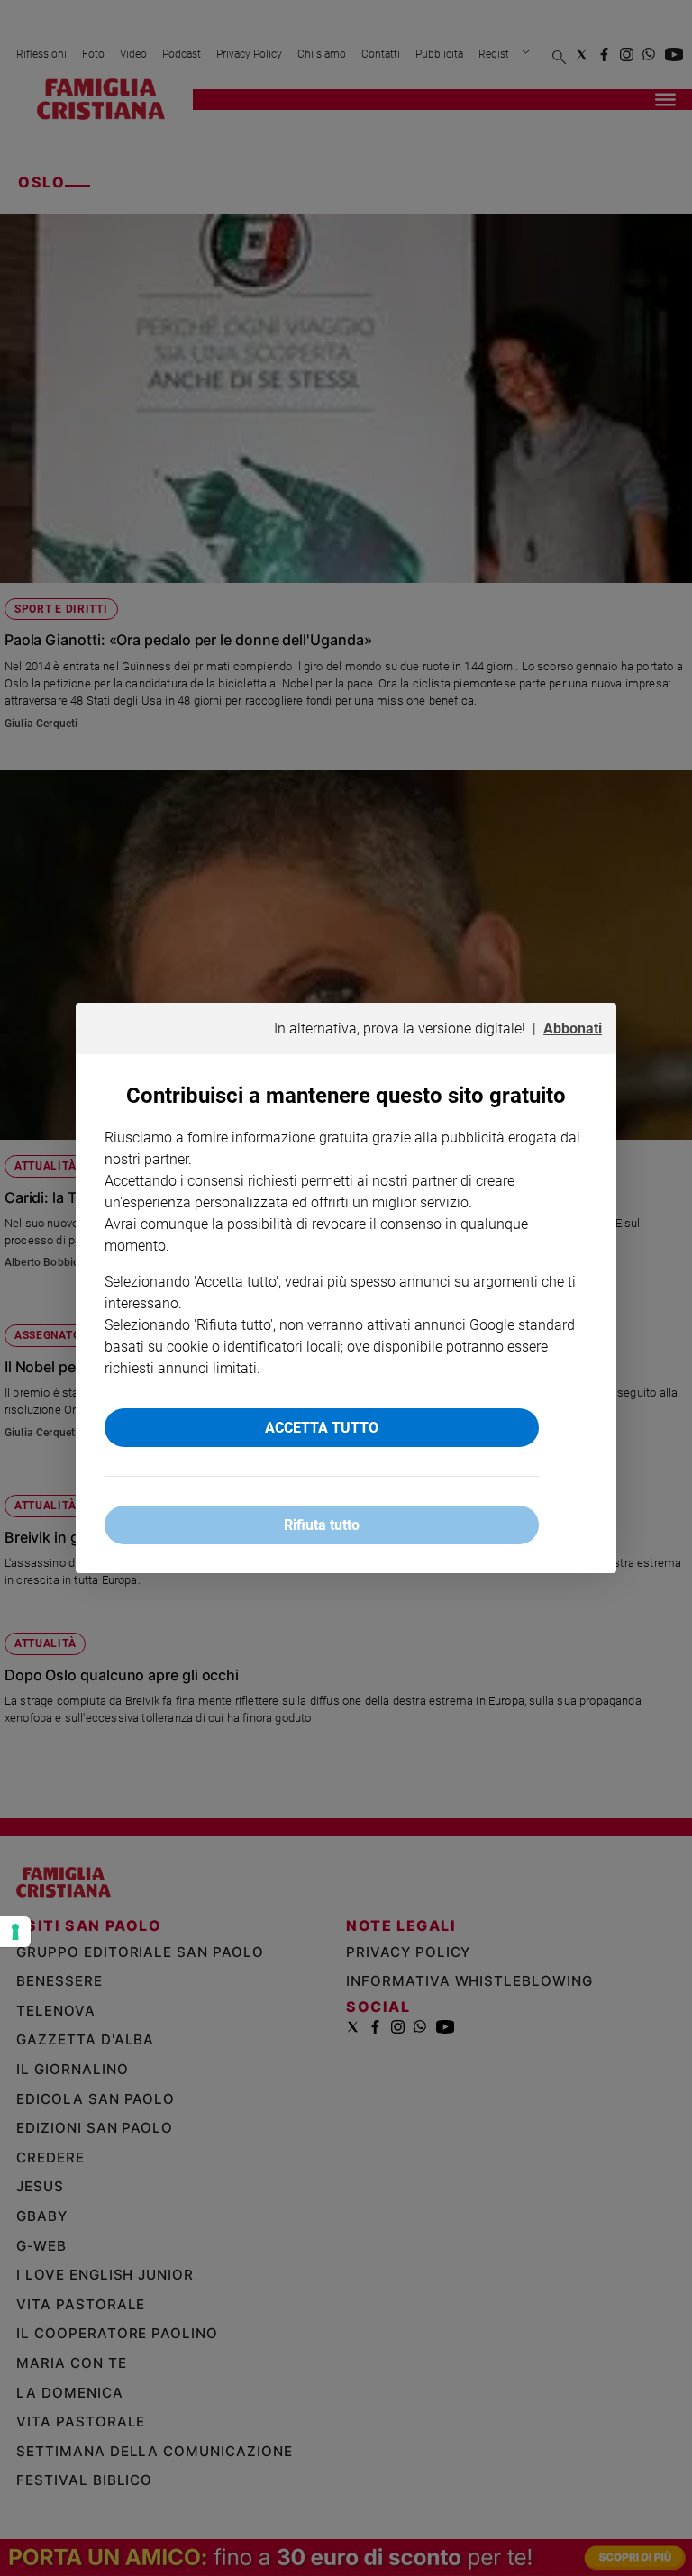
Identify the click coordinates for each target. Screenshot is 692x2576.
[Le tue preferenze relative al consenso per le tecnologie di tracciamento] (15, 1932)
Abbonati (573, 1029)
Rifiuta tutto (322, 1525)
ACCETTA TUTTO (322, 1428)
